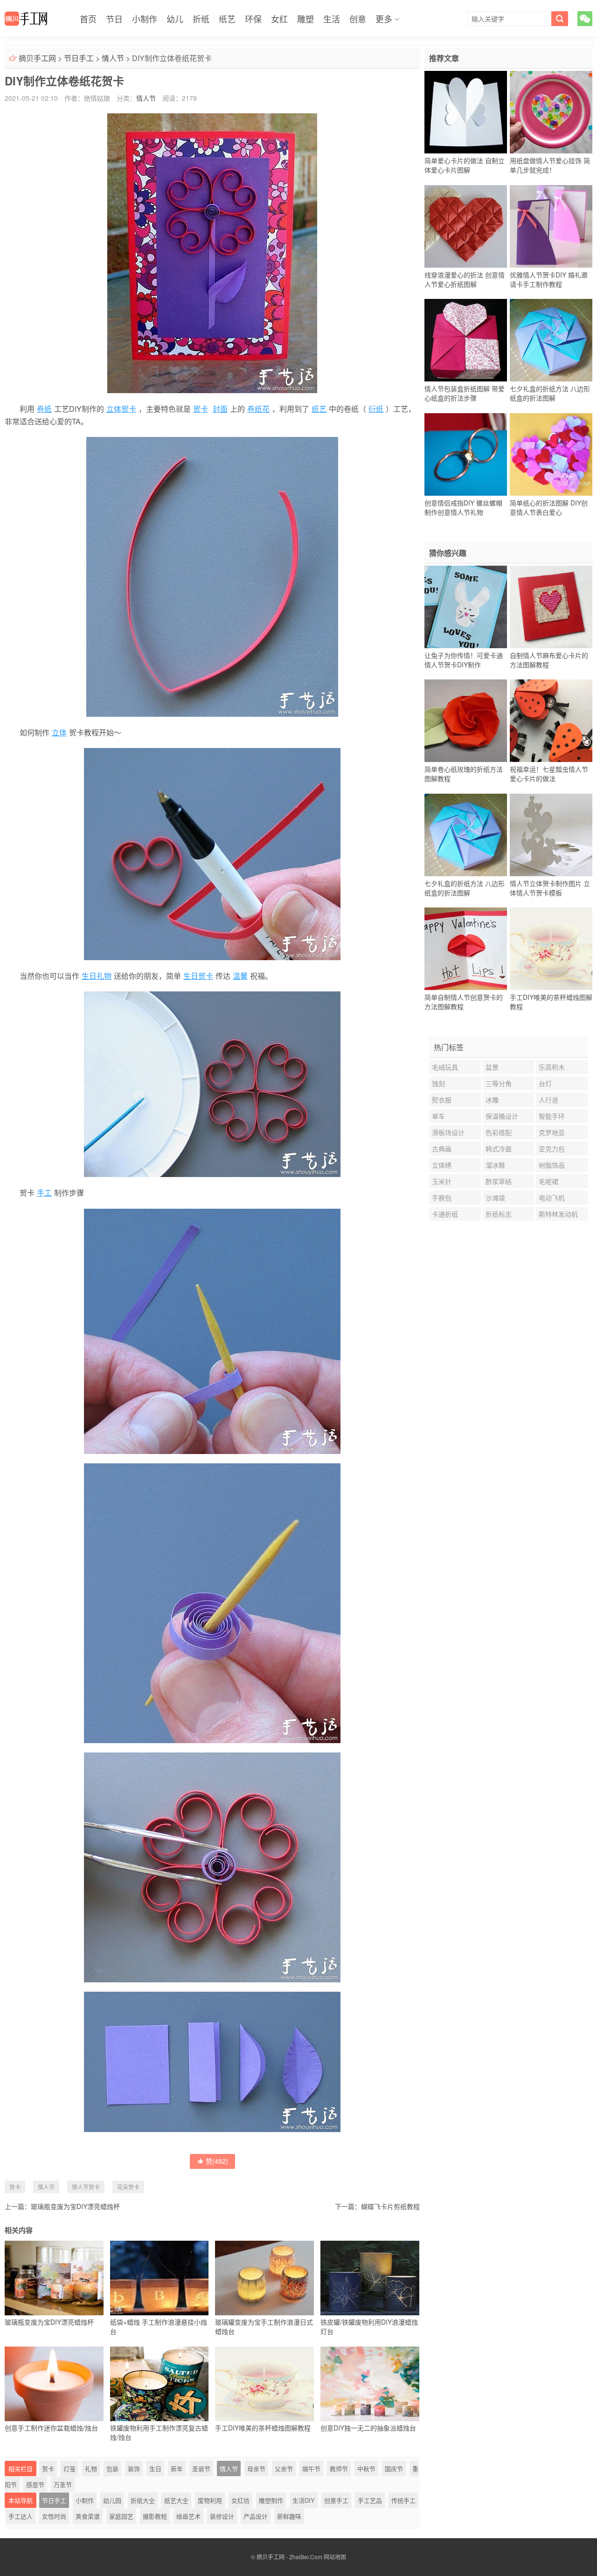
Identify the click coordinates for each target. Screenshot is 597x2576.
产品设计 (256, 2516)
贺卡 (201, 409)
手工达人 (21, 2516)
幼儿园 (112, 2500)
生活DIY (304, 2500)
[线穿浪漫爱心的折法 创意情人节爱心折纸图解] (466, 226)
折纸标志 (499, 1214)
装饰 (134, 2469)
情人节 (113, 58)
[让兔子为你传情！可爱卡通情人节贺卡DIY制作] (466, 607)
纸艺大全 (176, 2500)
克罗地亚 (552, 1132)
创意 (358, 19)
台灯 (545, 1083)
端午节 (311, 2469)
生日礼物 (97, 976)
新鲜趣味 (289, 2516)
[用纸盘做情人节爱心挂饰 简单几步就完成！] (551, 112)
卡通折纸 (445, 1214)
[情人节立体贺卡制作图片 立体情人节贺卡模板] (551, 835)
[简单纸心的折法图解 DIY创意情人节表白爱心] (551, 454)
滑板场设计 (448, 1132)
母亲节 (256, 2469)
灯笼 (69, 2469)
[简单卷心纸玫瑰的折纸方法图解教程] (466, 721)
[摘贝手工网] (26, 19)
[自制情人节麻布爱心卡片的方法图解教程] (551, 607)
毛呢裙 (548, 1181)
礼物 (91, 2469)
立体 (59, 732)
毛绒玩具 (445, 1067)
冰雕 (492, 1100)
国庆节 (394, 2469)
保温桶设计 (502, 1116)
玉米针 (442, 1181)
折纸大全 (143, 2500)
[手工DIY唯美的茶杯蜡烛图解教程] (551, 949)
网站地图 (335, 2557)
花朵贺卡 (128, 2187)
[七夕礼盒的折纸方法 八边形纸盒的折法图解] (551, 340)
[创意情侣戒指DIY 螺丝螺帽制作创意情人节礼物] (466, 454)
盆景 (492, 1067)
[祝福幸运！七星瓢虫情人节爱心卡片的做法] (551, 721)
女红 (279, 19)
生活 (332, 19)
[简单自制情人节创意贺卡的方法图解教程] (466, 949)
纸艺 (227, 19)
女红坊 (240, 2500)
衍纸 (376, 409)
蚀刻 (438, 1083)
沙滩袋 (495, 1198)
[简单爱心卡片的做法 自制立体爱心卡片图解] (466, 112)
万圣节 (63, 2484)
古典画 (442, 1149)
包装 (112, 2469)
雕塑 (305, 19)
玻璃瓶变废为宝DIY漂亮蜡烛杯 (75, 2206)
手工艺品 (370, 2500)
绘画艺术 (188, 2516)
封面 (220, 409)
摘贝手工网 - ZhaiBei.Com (289, 2557)
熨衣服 (442, 1100)
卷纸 (44, 409)
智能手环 (552, 1116)
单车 (438, 1116)
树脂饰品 (552, 1165)
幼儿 (175, 19)
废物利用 (210, 2500)
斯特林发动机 (558, 1214)
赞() (217, 2161)
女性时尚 (54, 2516)
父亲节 (284, 2469)
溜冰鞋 (495, 1165)
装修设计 (222, 2516)
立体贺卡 (121, 409)
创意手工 (336, 2500)
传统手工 (403, 2500)
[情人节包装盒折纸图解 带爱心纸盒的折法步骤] (466, 340)
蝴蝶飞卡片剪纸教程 (390, 2206)
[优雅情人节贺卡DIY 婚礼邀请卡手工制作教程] (551, 226)
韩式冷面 (499, 1149)
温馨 (240, 976)
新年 (177, 2469)
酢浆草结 (499, 1181)
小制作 (145, 19)
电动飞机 (552, 1198)
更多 (384, 19)
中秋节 (366, 2469)
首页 (88, 19)
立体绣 (442, 1165)
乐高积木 (552, 1067)
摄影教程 (155, 2516)
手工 (44, 1193)
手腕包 (442, 1198)
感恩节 (35, 2484)
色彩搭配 (499, 1132)
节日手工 (79, 58)
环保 (253, 19)
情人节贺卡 (86, 2187)
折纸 (201, 19)
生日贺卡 (198, 976)
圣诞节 (201, 2469)
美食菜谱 (88, 2516)
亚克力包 (552, 1149)
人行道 (548, 1100)
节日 (114, 19)
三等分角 (499, 1083)
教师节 (339, 2469)
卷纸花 (258, 409)
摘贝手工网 (37, 58)
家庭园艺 (121, 2516)
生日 (155, 2469)
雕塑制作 (271, 2500)
